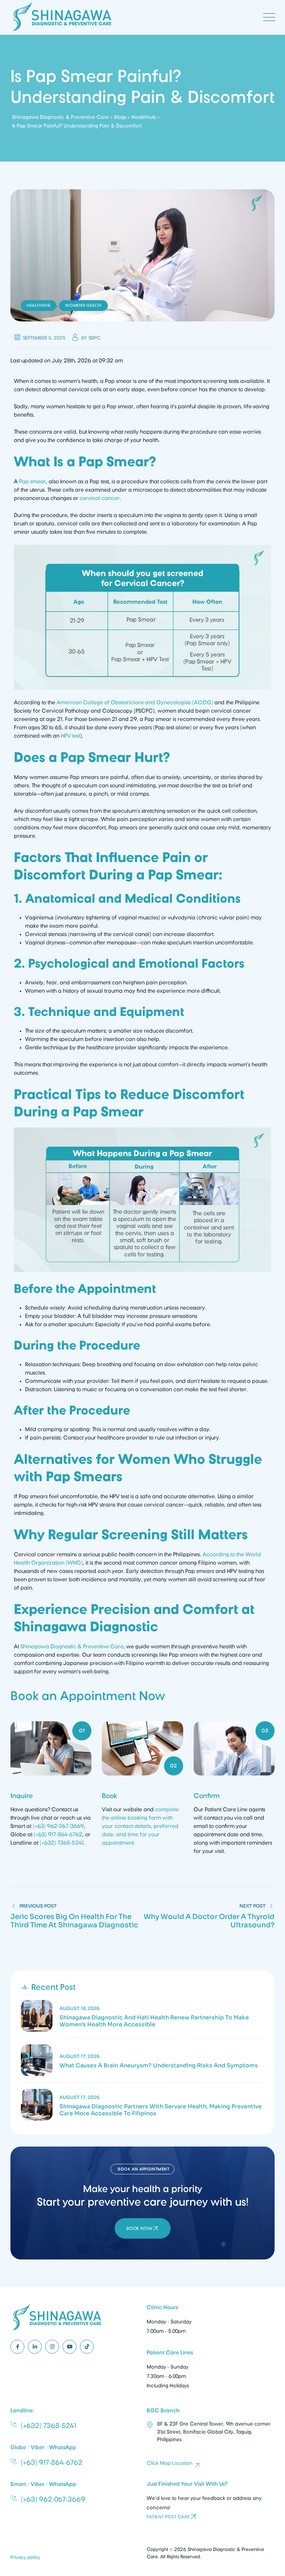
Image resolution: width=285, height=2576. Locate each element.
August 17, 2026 (80, 2056)
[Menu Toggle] (268, 17)
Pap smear (32, 482)
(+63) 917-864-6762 (58, 1835)
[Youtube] (70, 2347)
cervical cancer (100, 498)
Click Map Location (170, 2463)
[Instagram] (52, 2347)
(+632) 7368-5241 (62, 1843)
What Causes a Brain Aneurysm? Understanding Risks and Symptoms (159, 2066)
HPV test (71, 736)
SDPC (95, 338)
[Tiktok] (87, 2347)
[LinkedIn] (35, 2347)
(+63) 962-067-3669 (58, 1826)
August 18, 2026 (80, 2008)
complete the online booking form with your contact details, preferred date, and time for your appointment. (140, 1826)
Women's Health (83, 305)
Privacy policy (25, 2557)
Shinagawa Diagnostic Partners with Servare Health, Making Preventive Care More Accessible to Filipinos (161, 2110)
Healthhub (39, 305)
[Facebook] (17, 2347)
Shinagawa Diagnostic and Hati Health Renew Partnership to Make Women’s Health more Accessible (154, 2021)
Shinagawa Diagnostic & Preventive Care (72, 1647)
